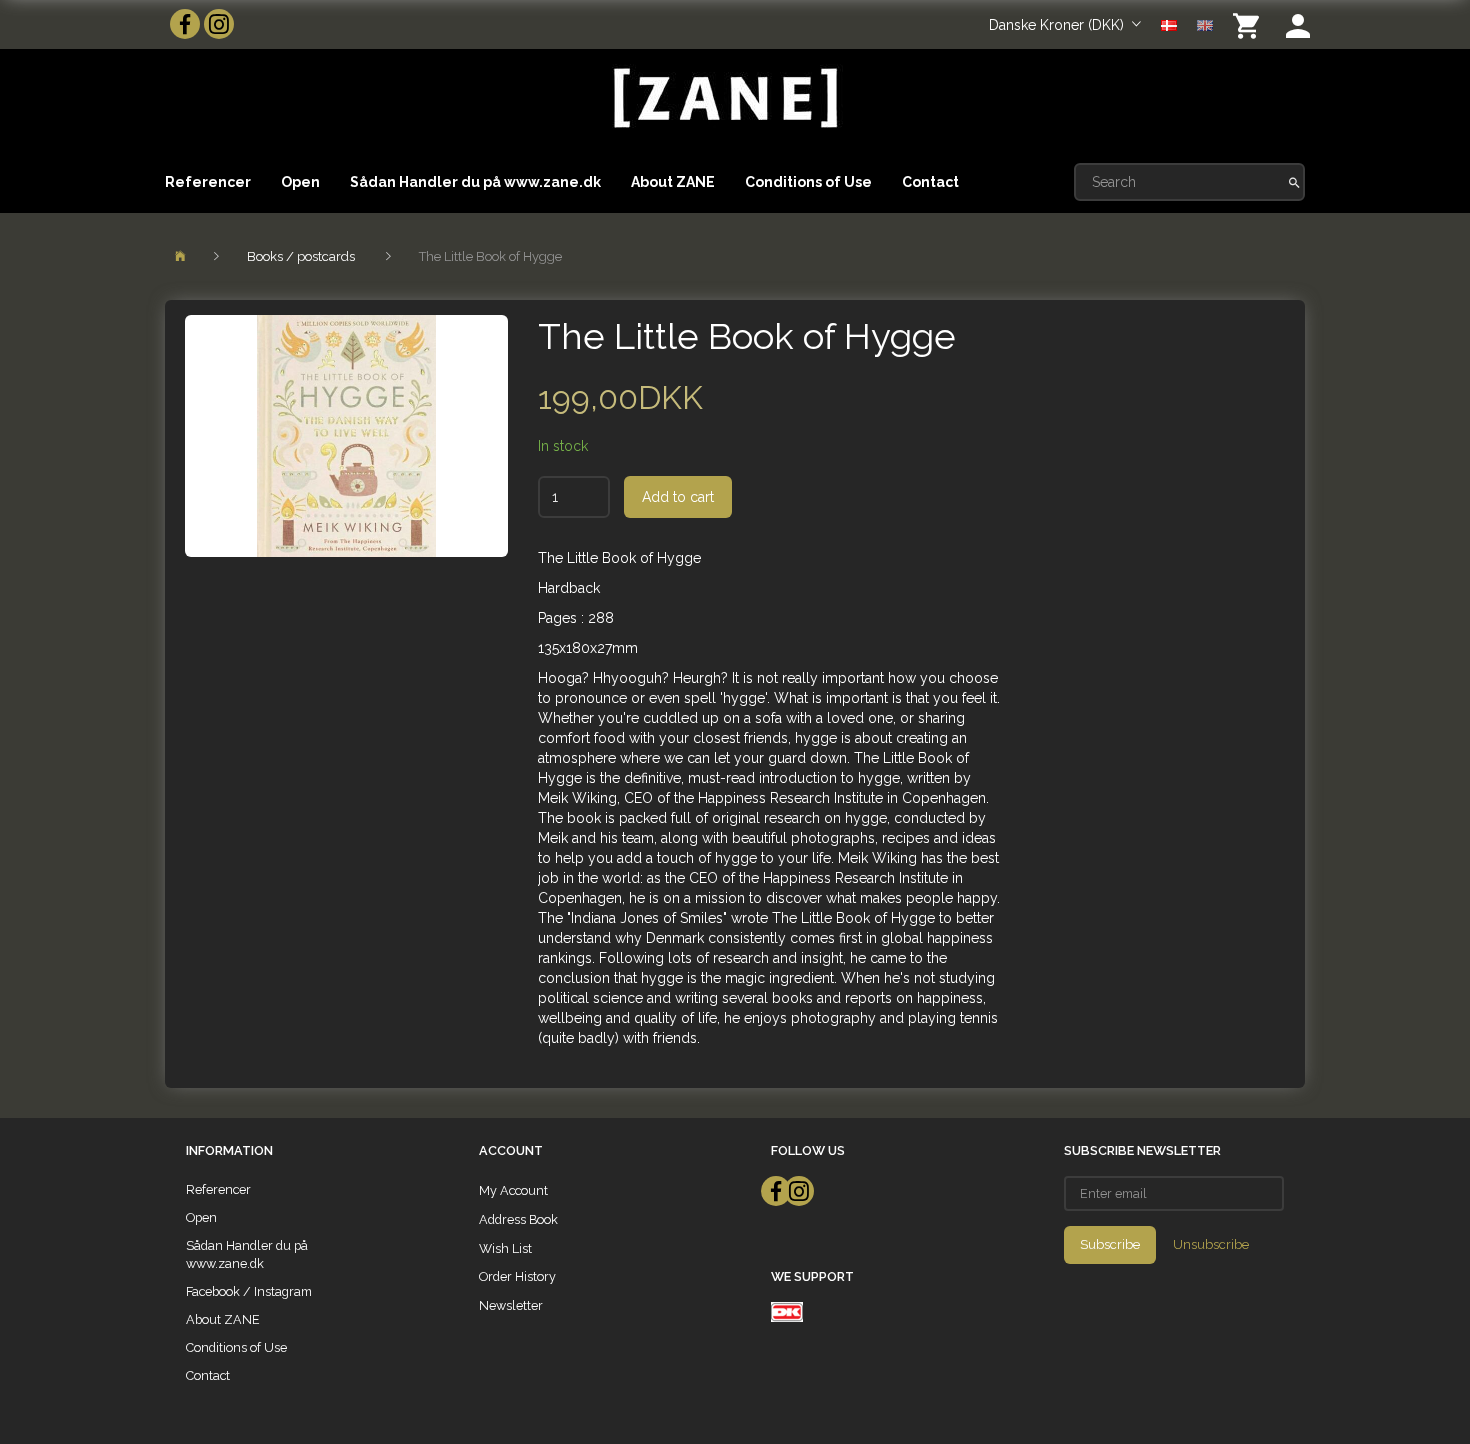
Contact (930, 182)
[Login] (1298, 24)
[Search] (1294, 182)
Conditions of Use (808, 182)
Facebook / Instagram (249, 1291)
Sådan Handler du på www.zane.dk (475, 182)
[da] (1169, 24)
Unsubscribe (1211, 1244)
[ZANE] (723, 98)
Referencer (208, 182)
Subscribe (1110, 1244)
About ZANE (673, 182)
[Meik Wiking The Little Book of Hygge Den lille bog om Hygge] (346, 436)
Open (300, 182)
